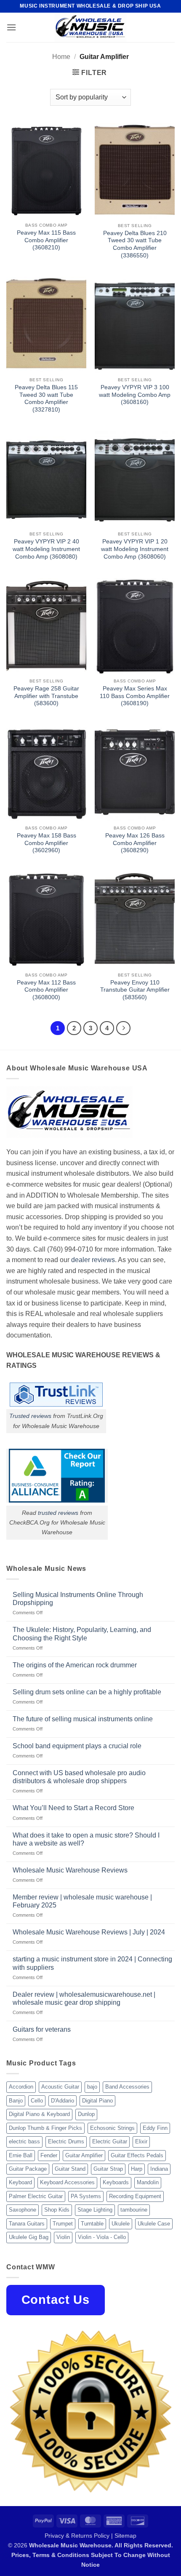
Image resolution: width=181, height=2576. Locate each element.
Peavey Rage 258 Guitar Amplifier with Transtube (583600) (46, 696)
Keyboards (116, 2182)
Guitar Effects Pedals (137, 2155)
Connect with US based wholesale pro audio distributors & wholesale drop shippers (79, 1777)
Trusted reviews (30, 1416)
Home (61, 57)
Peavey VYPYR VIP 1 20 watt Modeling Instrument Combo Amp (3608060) (135, 549)
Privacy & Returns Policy (77, 2536)
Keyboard (20, 2182)
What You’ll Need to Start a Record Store (73, 1808)
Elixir (141, 2141)
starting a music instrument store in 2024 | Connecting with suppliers (92, 1963)
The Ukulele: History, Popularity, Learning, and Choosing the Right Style (82, 1634)
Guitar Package (28, 2169)
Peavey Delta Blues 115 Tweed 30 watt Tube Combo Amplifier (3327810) (46, 399)
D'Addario (63, 2101)
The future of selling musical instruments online (83, 1719)
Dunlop (86, 2114)
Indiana (159, 2169)
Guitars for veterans (42, 2029)
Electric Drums (66, 2141)
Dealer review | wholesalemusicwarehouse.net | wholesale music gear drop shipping (84, 1998)
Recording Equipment (135, 2196)
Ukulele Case (154, 2224)
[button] (11, 27)
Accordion (21, 2087)
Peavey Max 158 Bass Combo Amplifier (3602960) (47, 843)
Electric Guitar (110, 2141)
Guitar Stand (70, 2169)
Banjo (16, 2101)
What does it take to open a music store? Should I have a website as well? (86, 1839)
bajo (92, 2087)
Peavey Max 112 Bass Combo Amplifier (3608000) (46, 990)
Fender (49, 2155)
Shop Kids (57, 2210)
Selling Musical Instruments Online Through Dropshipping (78, 1599)
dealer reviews (93, 1260)
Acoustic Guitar (60, 2087)
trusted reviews (58, 1513)
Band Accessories (127, 2087)
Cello (37, 2101)
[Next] (123, 1028)
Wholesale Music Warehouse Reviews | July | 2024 (89, 1932)
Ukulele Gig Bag (29, 2237)
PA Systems (86, 2196)
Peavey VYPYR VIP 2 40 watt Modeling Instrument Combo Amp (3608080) (46, 549)
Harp (137, 2169)
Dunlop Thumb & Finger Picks (45, 2128)
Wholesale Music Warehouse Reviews (70, 1870)
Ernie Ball (21, 2155)
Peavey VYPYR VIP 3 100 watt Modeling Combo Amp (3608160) (135, 395)
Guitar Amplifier (84, 2155)
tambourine (134, 2210)
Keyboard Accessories (67, 2182)
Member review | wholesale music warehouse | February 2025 (82, 1901)
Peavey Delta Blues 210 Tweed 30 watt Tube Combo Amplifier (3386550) (135, 244)
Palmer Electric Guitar (36, 2196)
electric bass (24, 2141)
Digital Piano (97, 2101)
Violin (63, 2237)
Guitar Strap (108, 2169)
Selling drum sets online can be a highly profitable (87, 1692)
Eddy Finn (155, 2128)
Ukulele (121, 2224)
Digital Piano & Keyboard (39, 2114)
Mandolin (148, 2182)
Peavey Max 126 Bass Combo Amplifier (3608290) (135, 843)
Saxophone (23, 2210)
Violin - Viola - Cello (102, 2237)
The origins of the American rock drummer (75, 1665)
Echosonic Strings (112, 2128)
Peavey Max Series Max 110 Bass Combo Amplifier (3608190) (135, 696)
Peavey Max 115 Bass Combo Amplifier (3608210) (46, 240)
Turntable (92, 2224)
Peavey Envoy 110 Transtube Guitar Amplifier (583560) (135, 990)
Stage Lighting (95, 2210)
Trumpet (63, 2224)
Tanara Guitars (27, 2224)
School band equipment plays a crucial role (77, 1746)
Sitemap (125, 2536)
